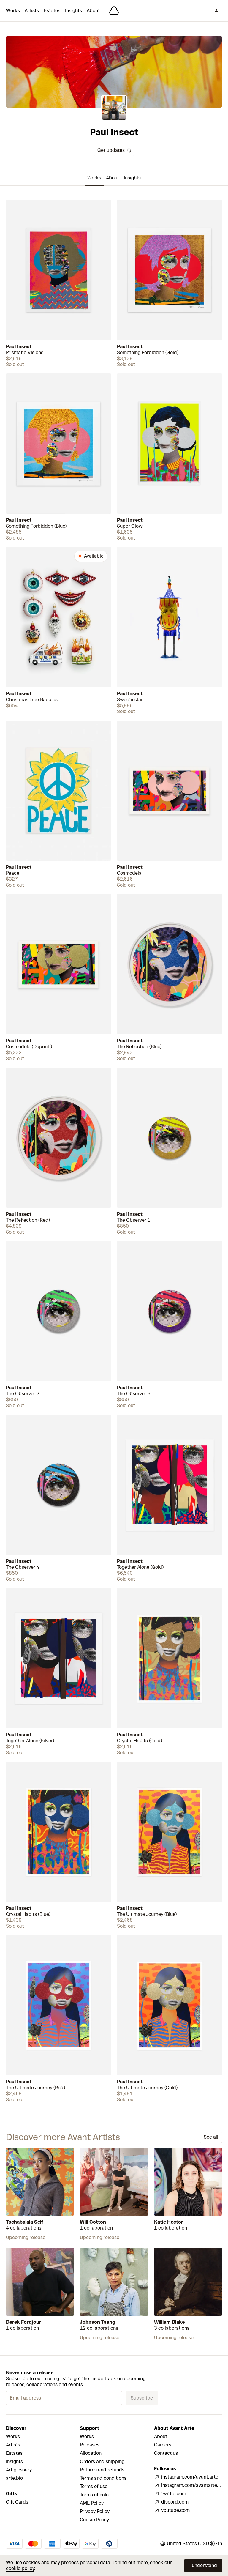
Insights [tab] (132, 178)
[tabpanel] (114, 1151)
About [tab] (113, 178)
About (93, 11)
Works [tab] (94, 178)
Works (13, 11)
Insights (73, 11)
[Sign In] (216, 11)
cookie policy (20, 2568)
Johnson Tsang (98, 2322)
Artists (32, 11)
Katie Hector (169, 2222)
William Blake (169, 2322)
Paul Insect (19, 347)
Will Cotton (93, 2222)
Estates (52, 11)
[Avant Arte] (114, 11)
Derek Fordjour (24, 2322)
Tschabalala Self (25, 2222)
